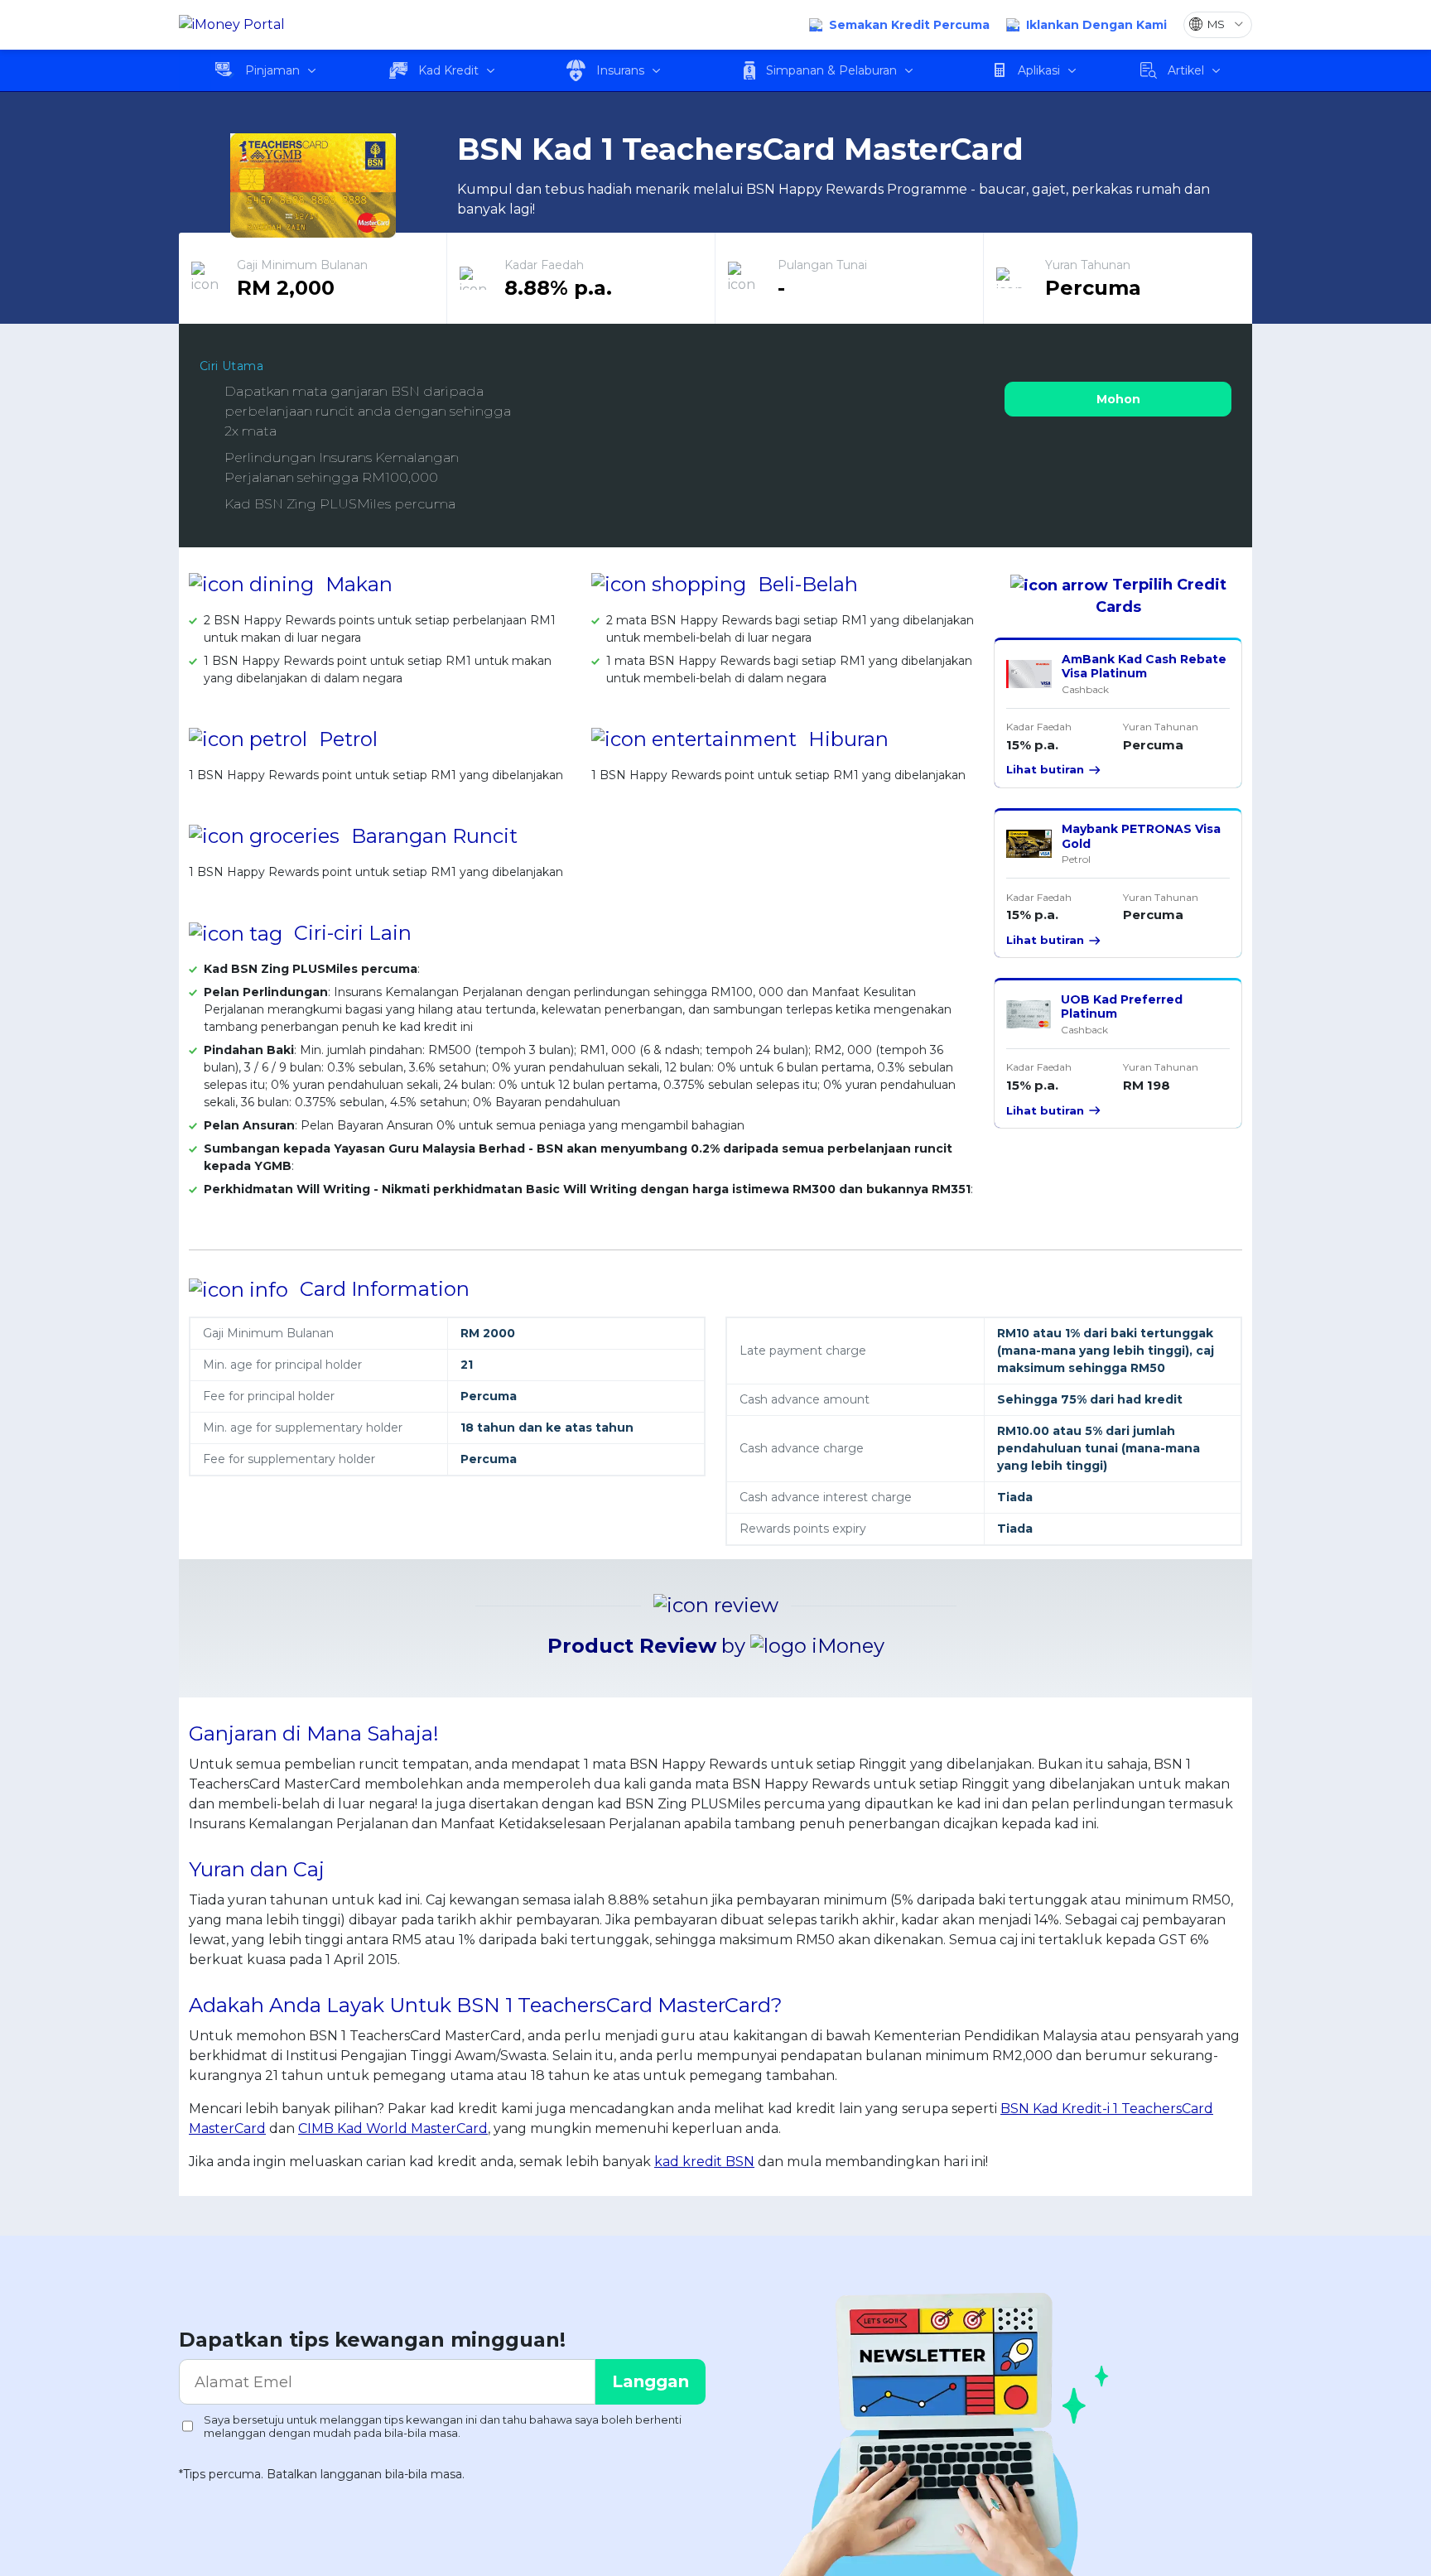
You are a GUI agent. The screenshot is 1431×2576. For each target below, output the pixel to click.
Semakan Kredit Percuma (909, 25)
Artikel (1186, 70)
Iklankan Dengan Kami (1096, 25)
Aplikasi (1039, 70)
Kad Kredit (448, 70)
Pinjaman (272, 70)
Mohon (1118, 399)
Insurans (620, 70)
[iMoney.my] (232, 25)
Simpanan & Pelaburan (831, 70)
